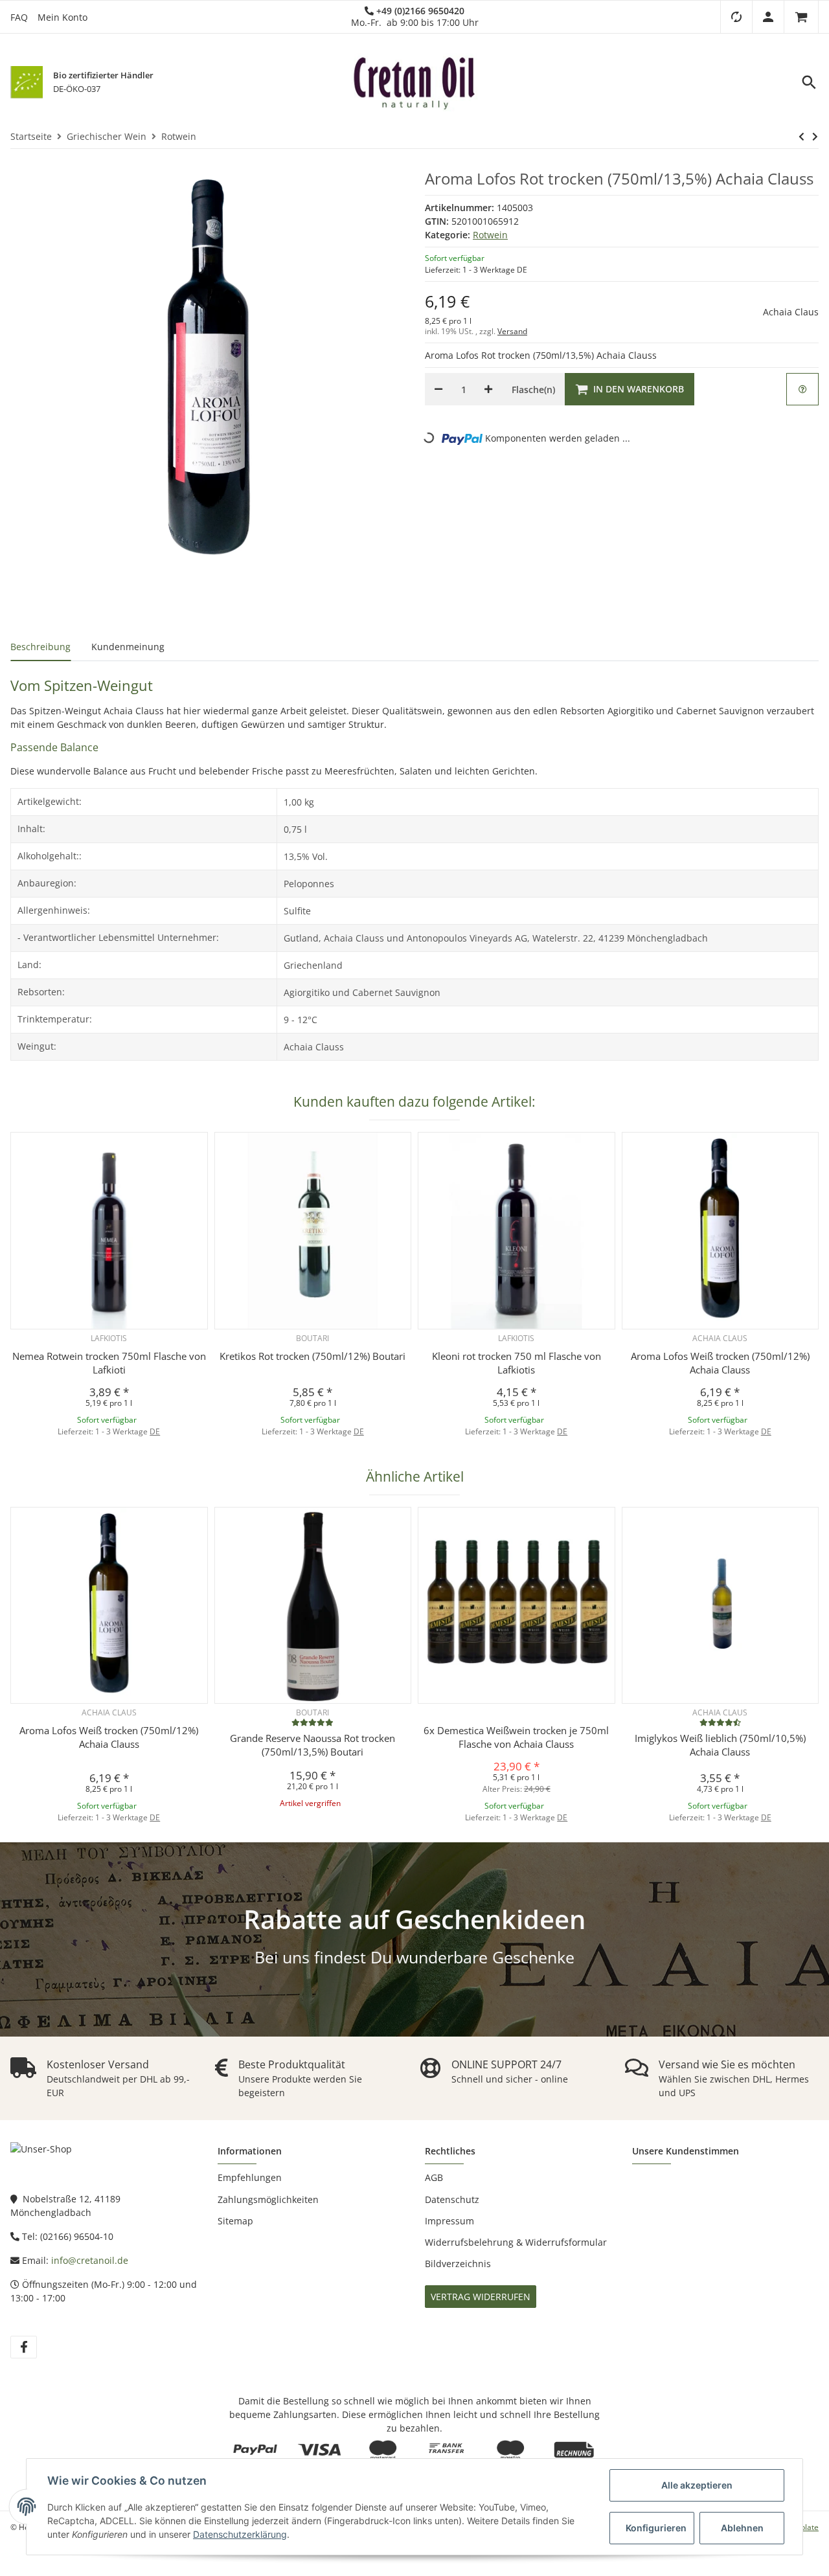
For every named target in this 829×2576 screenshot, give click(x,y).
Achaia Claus (791, 312)
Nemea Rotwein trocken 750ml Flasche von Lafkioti (109, 1363)
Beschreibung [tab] (40, 647)
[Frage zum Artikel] (802, 389)
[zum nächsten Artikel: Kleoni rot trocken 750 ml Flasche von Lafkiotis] (815, 137)
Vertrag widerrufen (481, 2297)
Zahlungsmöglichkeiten (268, 2199)
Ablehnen (742, 2528)
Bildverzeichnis (458, 2264)
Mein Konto (62, 17)
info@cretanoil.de (90, 2260)
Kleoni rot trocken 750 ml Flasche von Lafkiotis (517, 1363)
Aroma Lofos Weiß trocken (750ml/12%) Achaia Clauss (720, 1363)
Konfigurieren (656, 2528)
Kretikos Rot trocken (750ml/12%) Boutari (312, 1356)
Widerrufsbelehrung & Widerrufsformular (516, 2242)
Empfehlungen (250, 2177)
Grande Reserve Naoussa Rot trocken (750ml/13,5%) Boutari (312, 1745)
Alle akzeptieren (697, 2485)
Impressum (449, 2221)
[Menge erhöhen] (488, 389)
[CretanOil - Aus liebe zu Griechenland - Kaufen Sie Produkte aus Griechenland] (414, 82)
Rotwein (490, 235)
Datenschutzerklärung (240, 2534)
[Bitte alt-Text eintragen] (27, 82)
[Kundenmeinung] (312, 1722)
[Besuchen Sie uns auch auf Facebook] (24, 2347)
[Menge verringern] (438, 389)
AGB (434, 2177)
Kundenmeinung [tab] (128, 647)
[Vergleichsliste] (736, 17)
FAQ (19, 17)
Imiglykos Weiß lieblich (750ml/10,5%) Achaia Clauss (720, 1745)
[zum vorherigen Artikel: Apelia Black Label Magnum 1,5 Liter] (801, 137)
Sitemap (235, 2221)
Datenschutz (452, 2199)
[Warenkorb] (801, 17)
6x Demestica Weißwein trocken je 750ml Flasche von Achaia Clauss (516, 1737)
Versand (512, 331)
